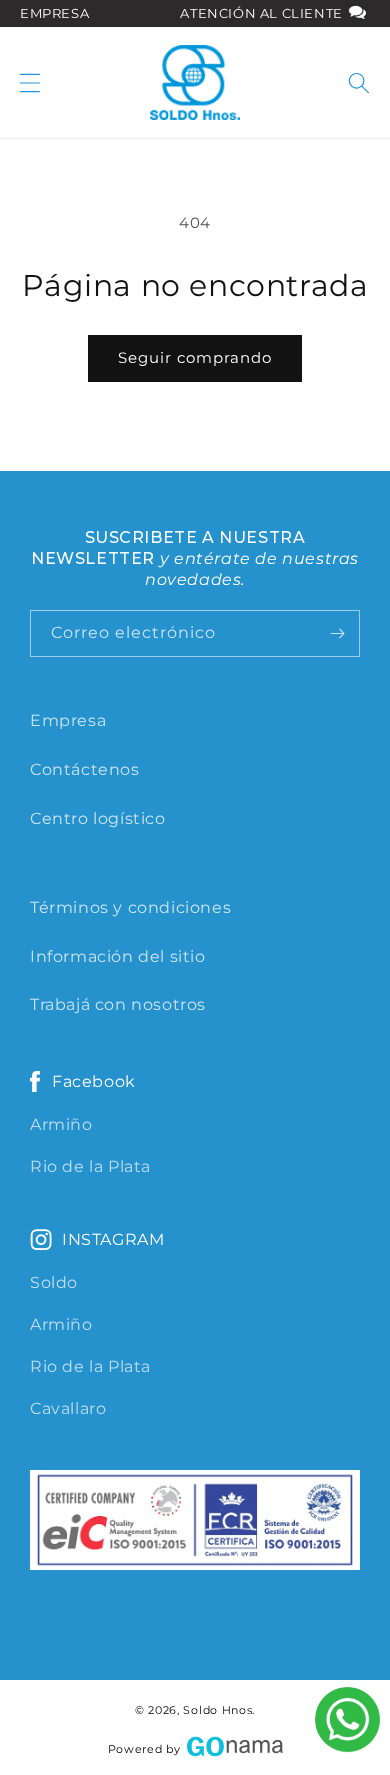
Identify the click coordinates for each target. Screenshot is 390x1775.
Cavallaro (68, 1408)
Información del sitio (118, 956)
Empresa (68, 720)
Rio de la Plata (90, 1166)
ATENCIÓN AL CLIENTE (263, 13)
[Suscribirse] (337, 633)
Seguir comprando (195, 357)
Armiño (61, 1124)
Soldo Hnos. (219, 1710)
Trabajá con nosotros (118, 1004)
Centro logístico (98, 818)
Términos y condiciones (130, 907)
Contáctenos (85, 769)
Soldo (54, 1282)
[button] (30, 83)
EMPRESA (54, 13)
